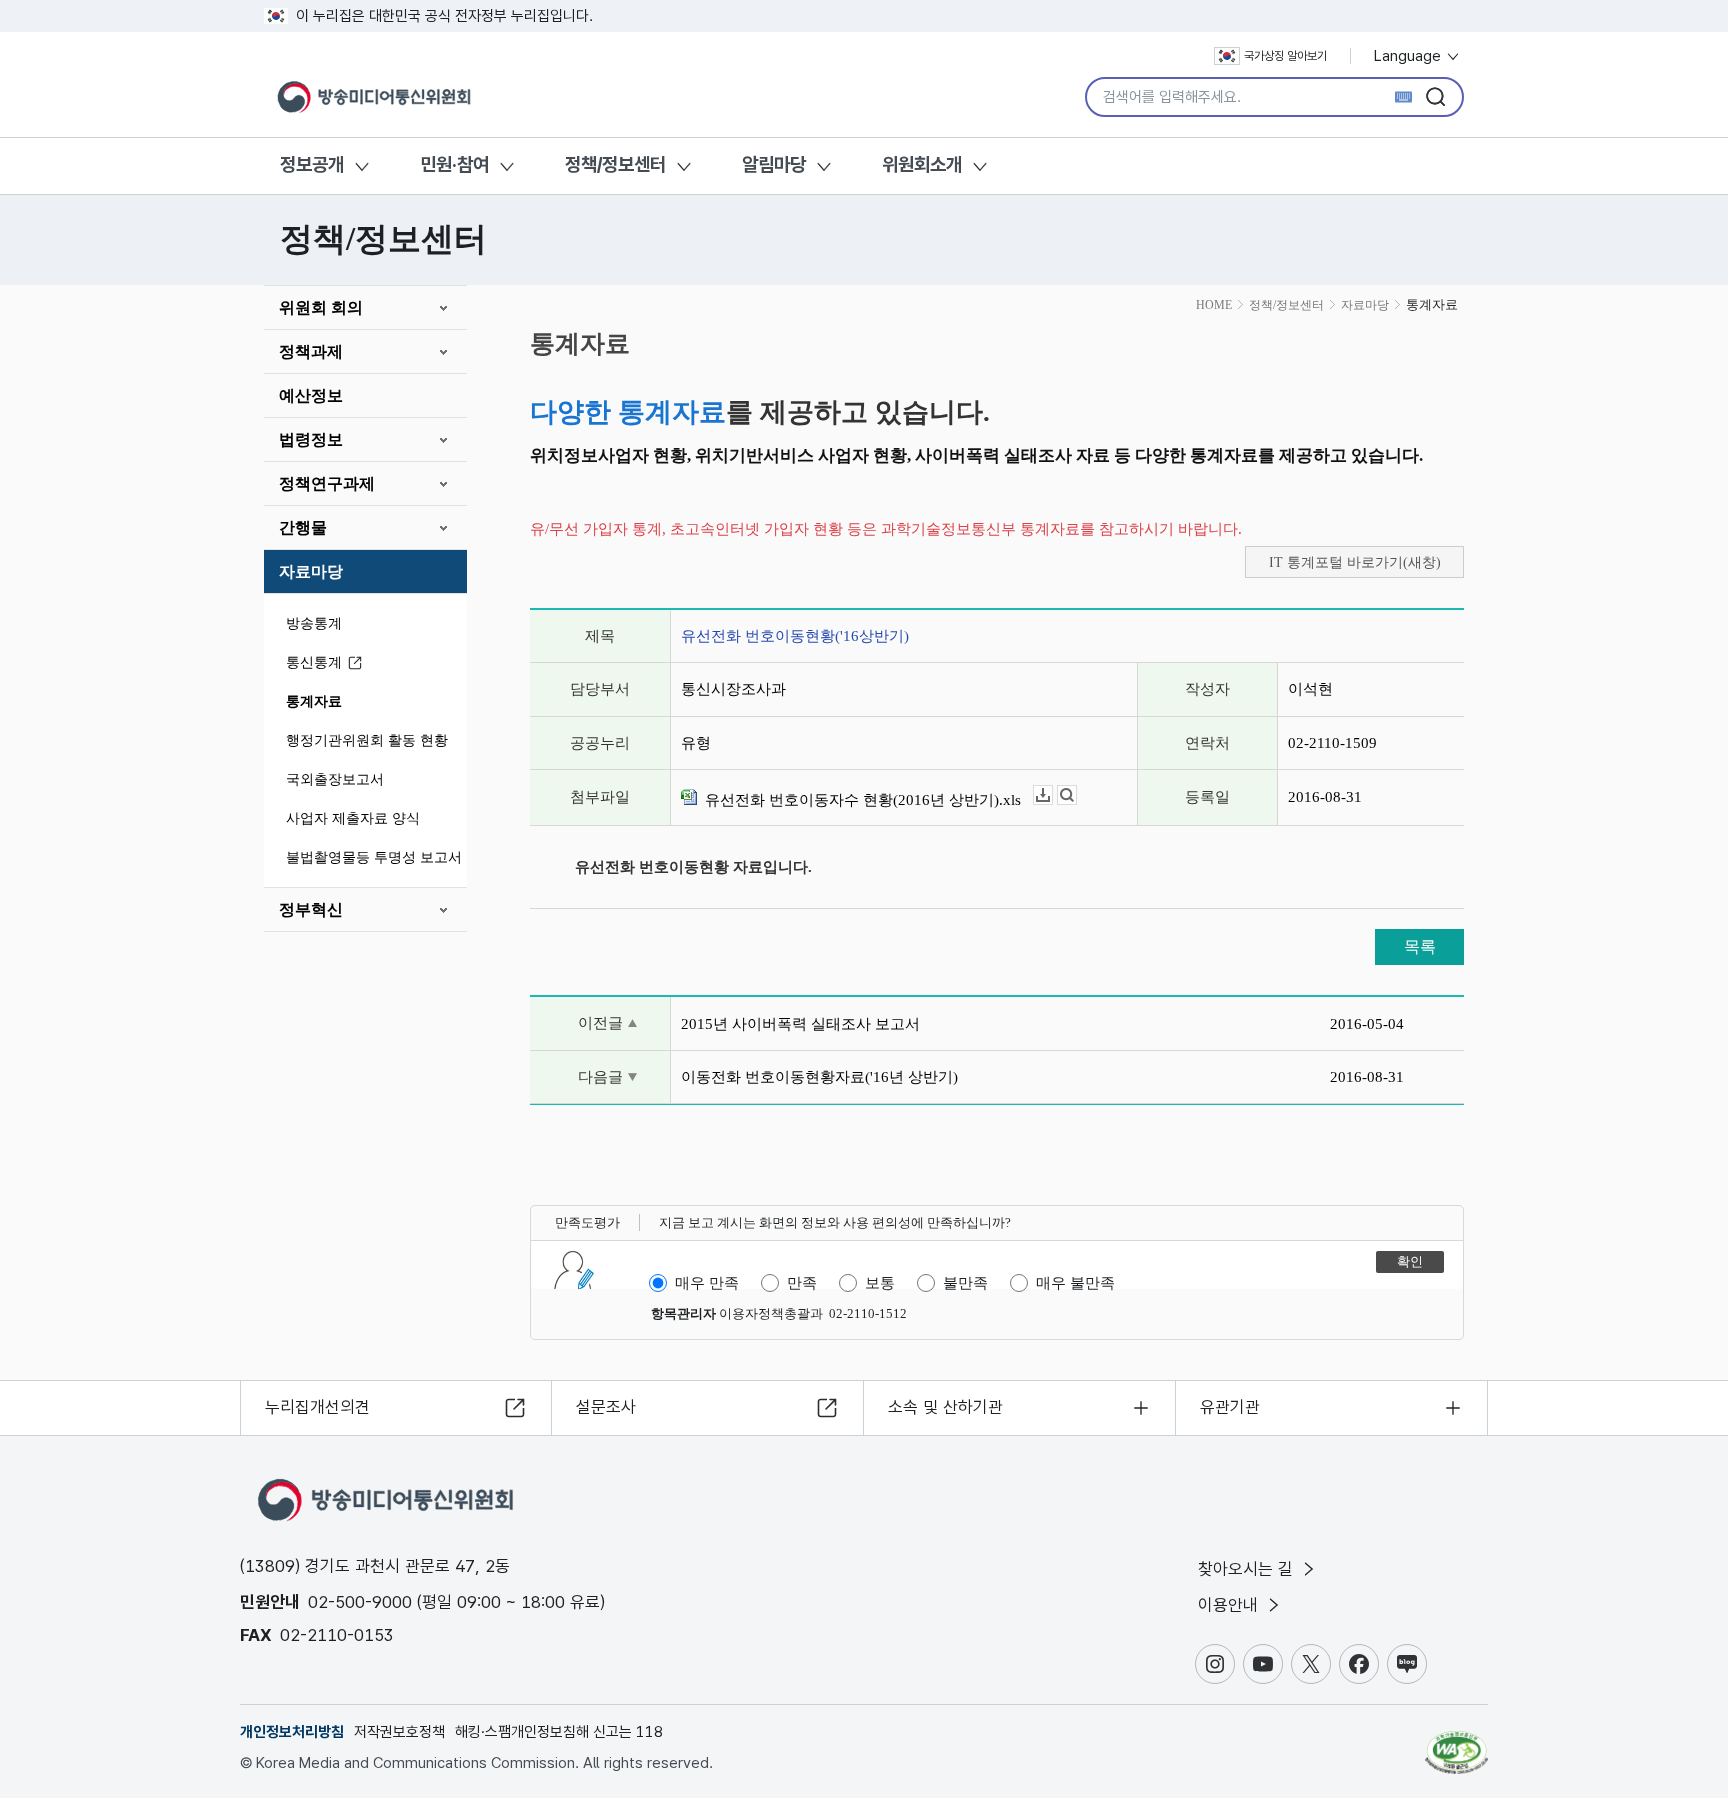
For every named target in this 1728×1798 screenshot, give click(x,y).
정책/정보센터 (615, 164)
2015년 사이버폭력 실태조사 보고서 (800, 1024)
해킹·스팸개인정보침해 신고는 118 (559, 1732)
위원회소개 (922, 164)
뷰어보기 (1076, 795)
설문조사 (606, 1407)
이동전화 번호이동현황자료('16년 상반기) (819, 1077)
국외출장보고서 (335, 779)
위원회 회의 (321, 307)
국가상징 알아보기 (1285, 56)
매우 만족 (707, 1283)
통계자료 (314, 701)
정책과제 (311, 351)
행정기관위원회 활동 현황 (367, 740)
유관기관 (1230, 1407)
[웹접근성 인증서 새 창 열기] (1456, 1743)
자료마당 (311, 571)
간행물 (303, 527)
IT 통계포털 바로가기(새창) (1355, 562)
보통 (880, 1283)
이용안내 (1230, 1605)
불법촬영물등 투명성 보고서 (374, 857)
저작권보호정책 (399, 1732)
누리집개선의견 (317, 1407)
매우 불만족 (1075, 1283)
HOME (1214, 305)
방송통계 (314, 623)
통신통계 (314, 662)
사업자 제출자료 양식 (353, 818)
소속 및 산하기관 (945, 1407)
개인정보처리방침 (292, 1732)
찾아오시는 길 (1248, 1569)
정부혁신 (311, 909)
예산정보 (311, 395)
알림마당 (774, 164)
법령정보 (311, 439)
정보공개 (312, 164)
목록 (1420, 946)
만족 (802, 1283)
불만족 (965, 1283)
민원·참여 (454, 164)
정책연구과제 (327, 483)
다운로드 (1052, 795)
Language (1409, 56)
